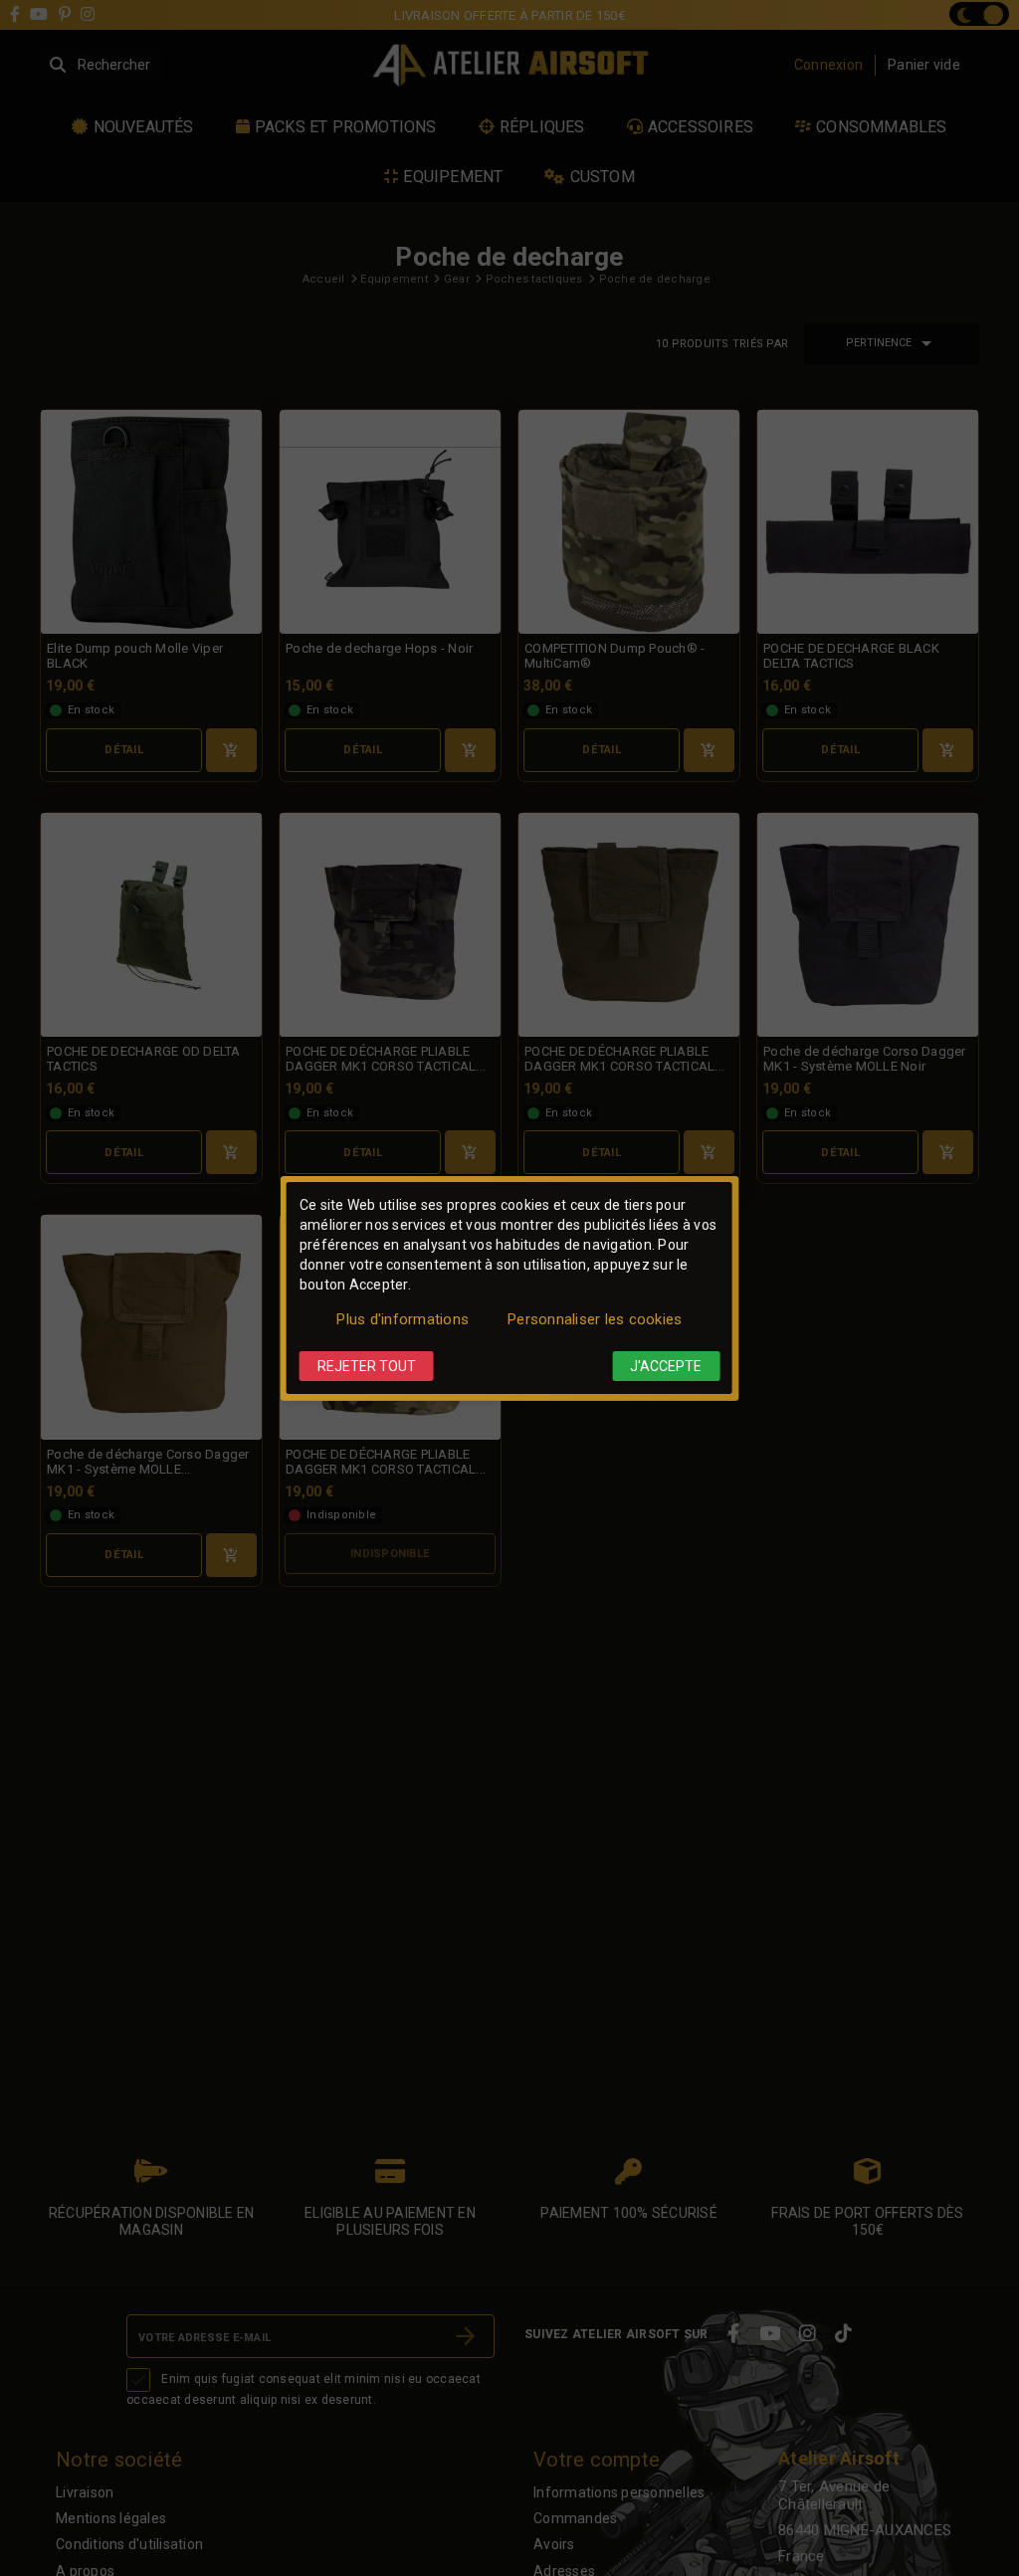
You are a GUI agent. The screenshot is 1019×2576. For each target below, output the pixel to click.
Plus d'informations (403, 1319)
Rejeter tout (367, 1366)
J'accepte (666, 1366)
